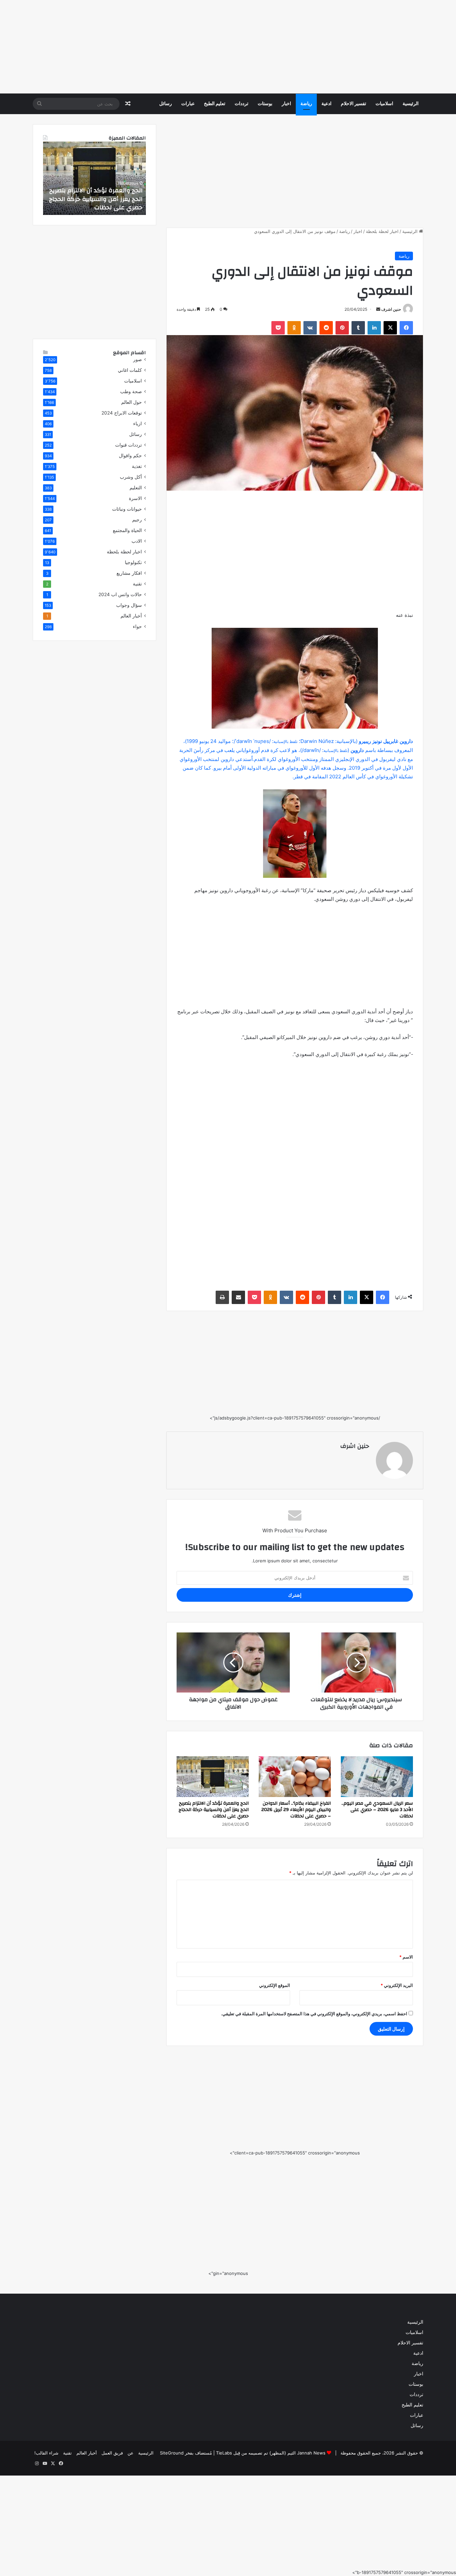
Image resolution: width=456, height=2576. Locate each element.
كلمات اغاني (130, 370)
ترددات (242, 104)
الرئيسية (411, 104)
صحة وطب (131, 392)
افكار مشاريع (129, 573)
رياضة (306, 104)
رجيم (137, 520)
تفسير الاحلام (354, 104)
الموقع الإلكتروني (275, 1985)
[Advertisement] (256, 47)
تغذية (137, 466)
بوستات (265, 104)
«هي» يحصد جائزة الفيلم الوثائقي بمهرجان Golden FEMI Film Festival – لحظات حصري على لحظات (96, 199)
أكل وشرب (131, 477)
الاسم (406, 1957)
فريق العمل (112, 2453)
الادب (137, 541)
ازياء (138, 424)
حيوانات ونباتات (127, 509)
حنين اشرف (391, 309)
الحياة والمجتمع (127, 530)
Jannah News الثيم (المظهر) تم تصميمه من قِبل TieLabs (271, 2453)
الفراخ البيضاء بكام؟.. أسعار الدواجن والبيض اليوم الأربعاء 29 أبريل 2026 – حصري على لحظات (296, 1810)
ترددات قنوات (129, 445)
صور (138, 359)
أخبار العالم (131, 616)
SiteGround (172, 2453)
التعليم (136, 488)
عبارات (188, 104)
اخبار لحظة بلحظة (382, 231)
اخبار (286, 104)
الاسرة (135, 498)
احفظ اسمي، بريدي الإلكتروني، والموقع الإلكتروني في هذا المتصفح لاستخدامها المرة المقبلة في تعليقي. (314, 2014)
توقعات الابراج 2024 (122, 413)
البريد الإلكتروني (397, 1985)
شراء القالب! (46, 2453)
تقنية (137, 584)
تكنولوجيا (133, 562)
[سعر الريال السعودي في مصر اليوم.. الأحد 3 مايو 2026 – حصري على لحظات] (377, 1777)
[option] (94, 178)
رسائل (166, 104)
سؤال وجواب (129, 605)
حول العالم (132, 402)
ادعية (326, 104)
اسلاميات (384, 104)
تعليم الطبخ (215, 104)
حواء (137, 626)
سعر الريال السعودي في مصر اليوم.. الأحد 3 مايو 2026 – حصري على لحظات (377, 1810)
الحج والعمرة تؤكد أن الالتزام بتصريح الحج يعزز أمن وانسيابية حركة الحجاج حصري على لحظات (214, 1810)
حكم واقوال (130, 456)
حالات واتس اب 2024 (120, 594)
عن (131, 2453)
